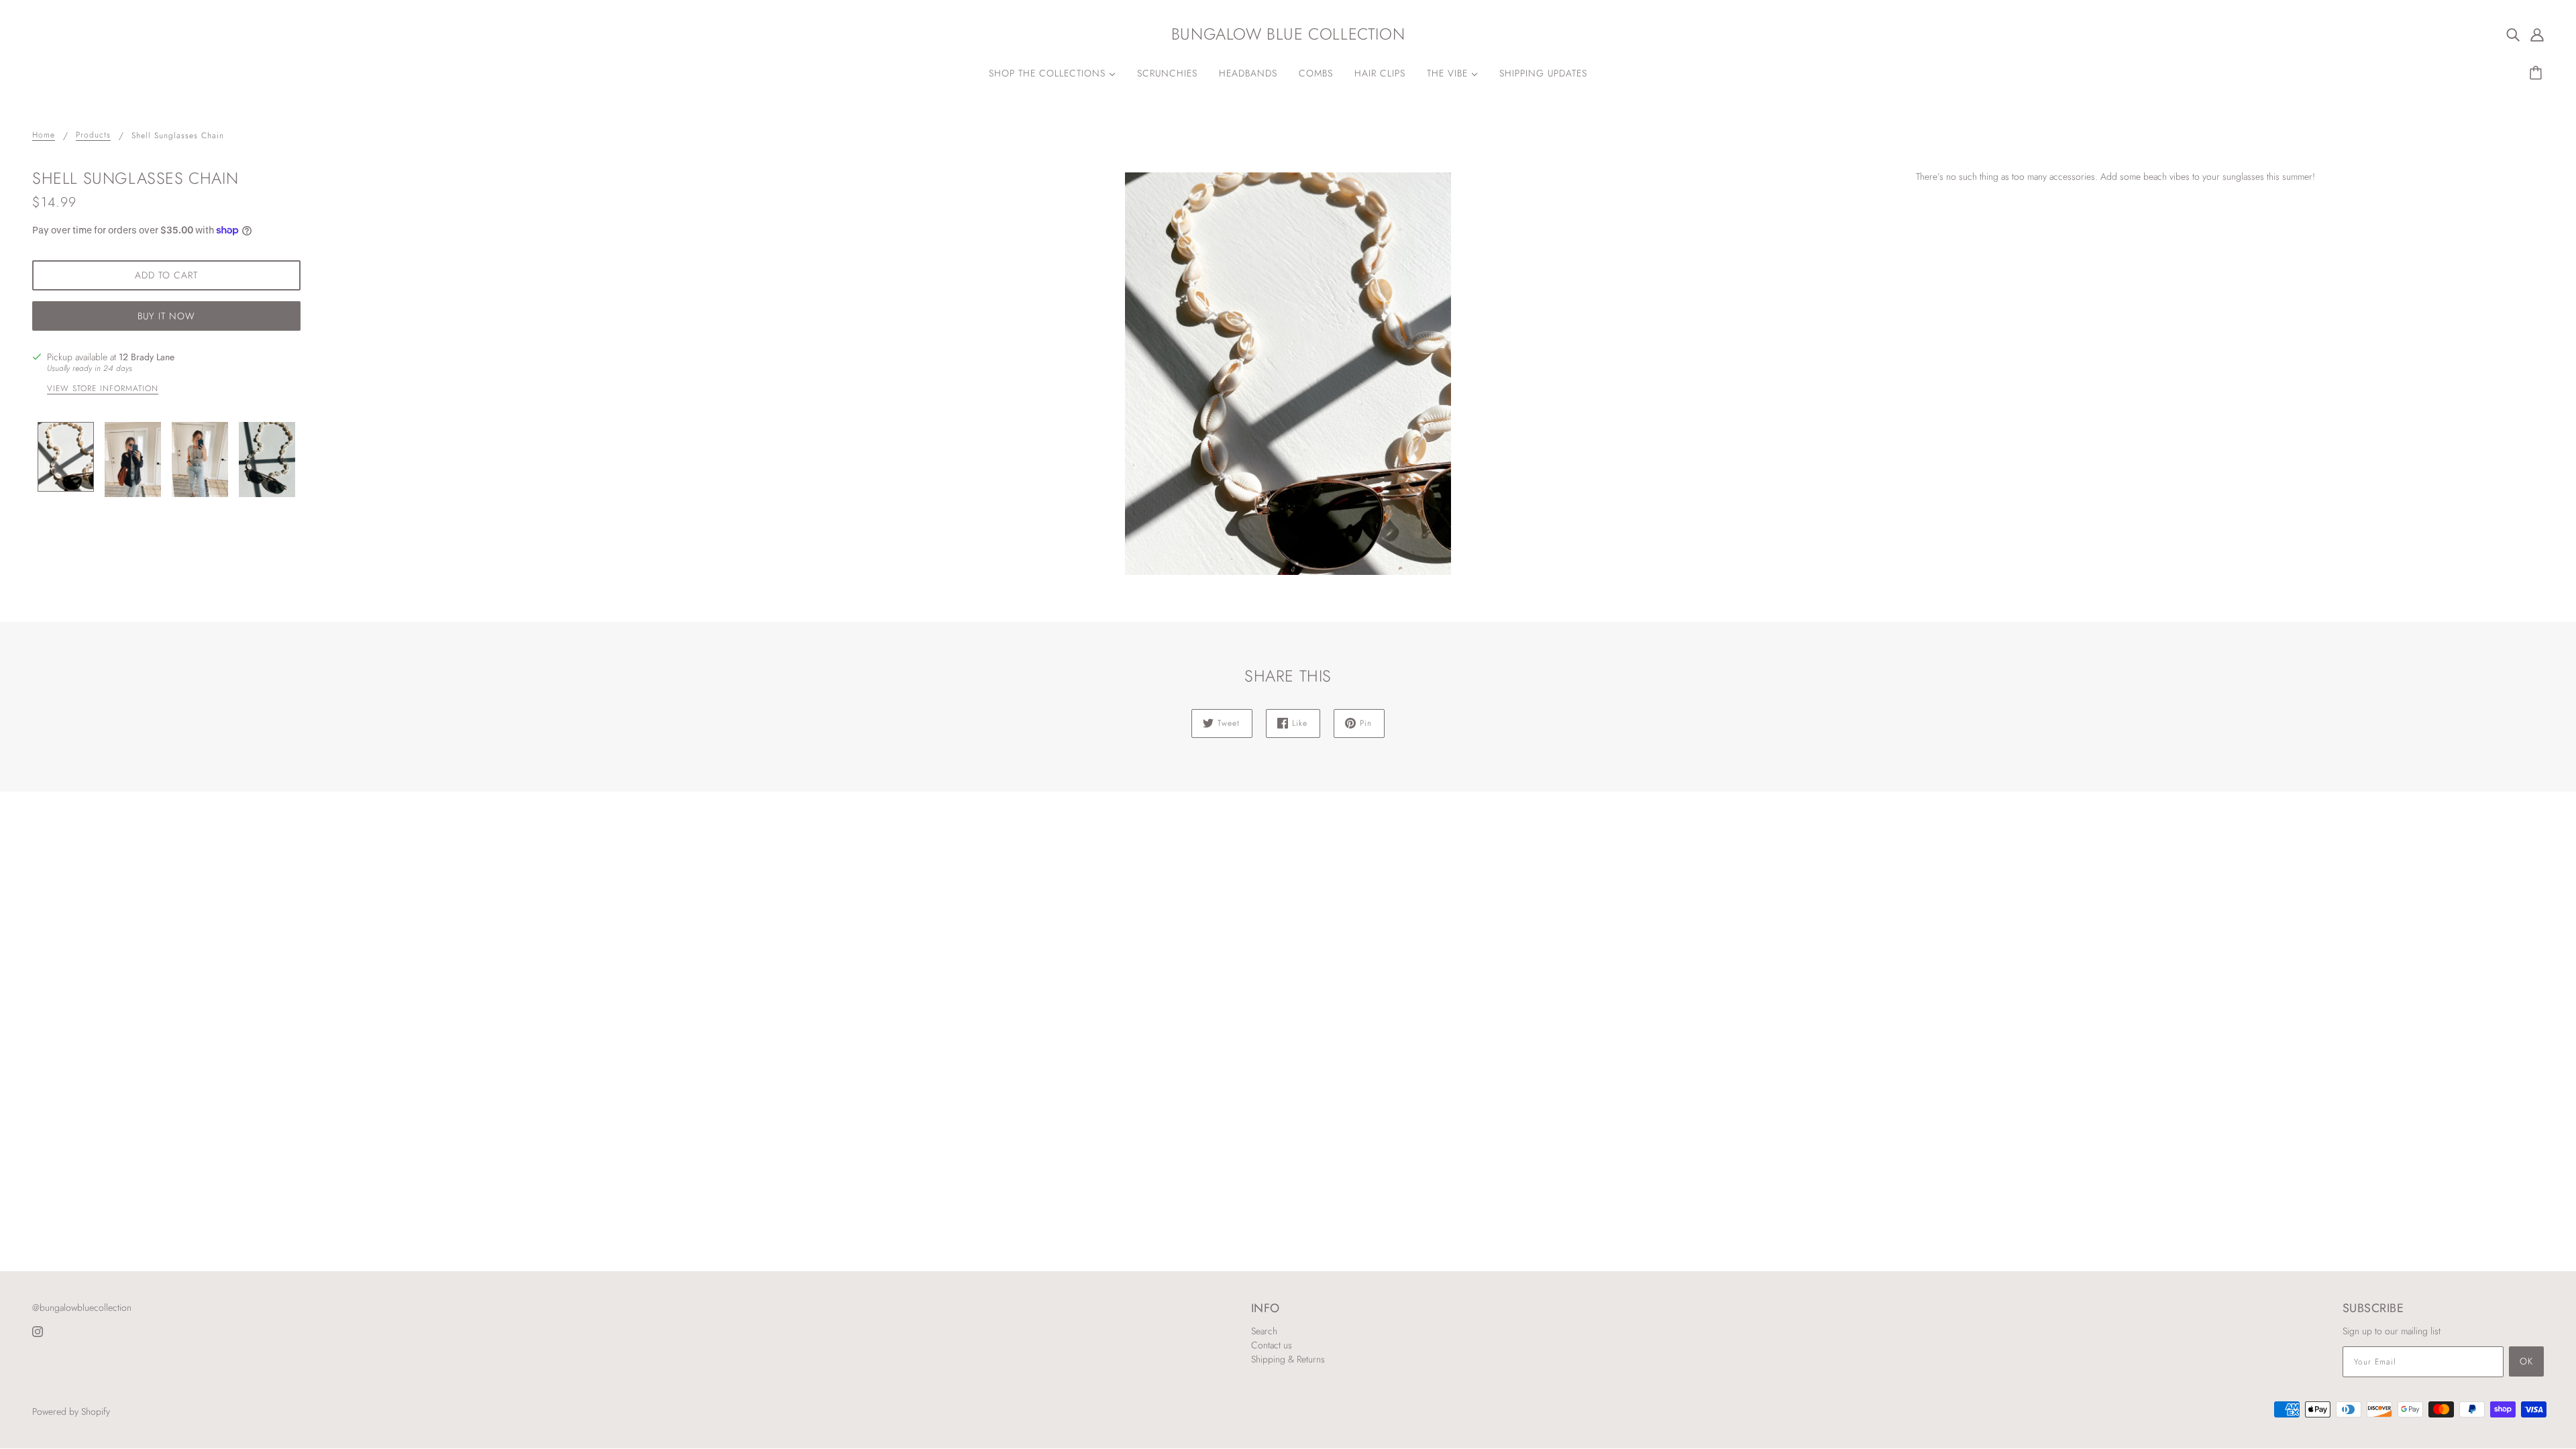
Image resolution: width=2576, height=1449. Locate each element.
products (93, 136)
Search (1264, 1331)
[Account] (2537, 34)
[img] (2513, 34)
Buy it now (166, 316)
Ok (2526, 1361)
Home (44, 136)
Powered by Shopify (71, 1411)
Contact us (1272, 1345)
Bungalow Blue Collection (1288, 34)
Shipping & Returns (1288, 1359)
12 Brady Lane (147, 357)
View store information (103, 389)
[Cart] (2538, 73)
